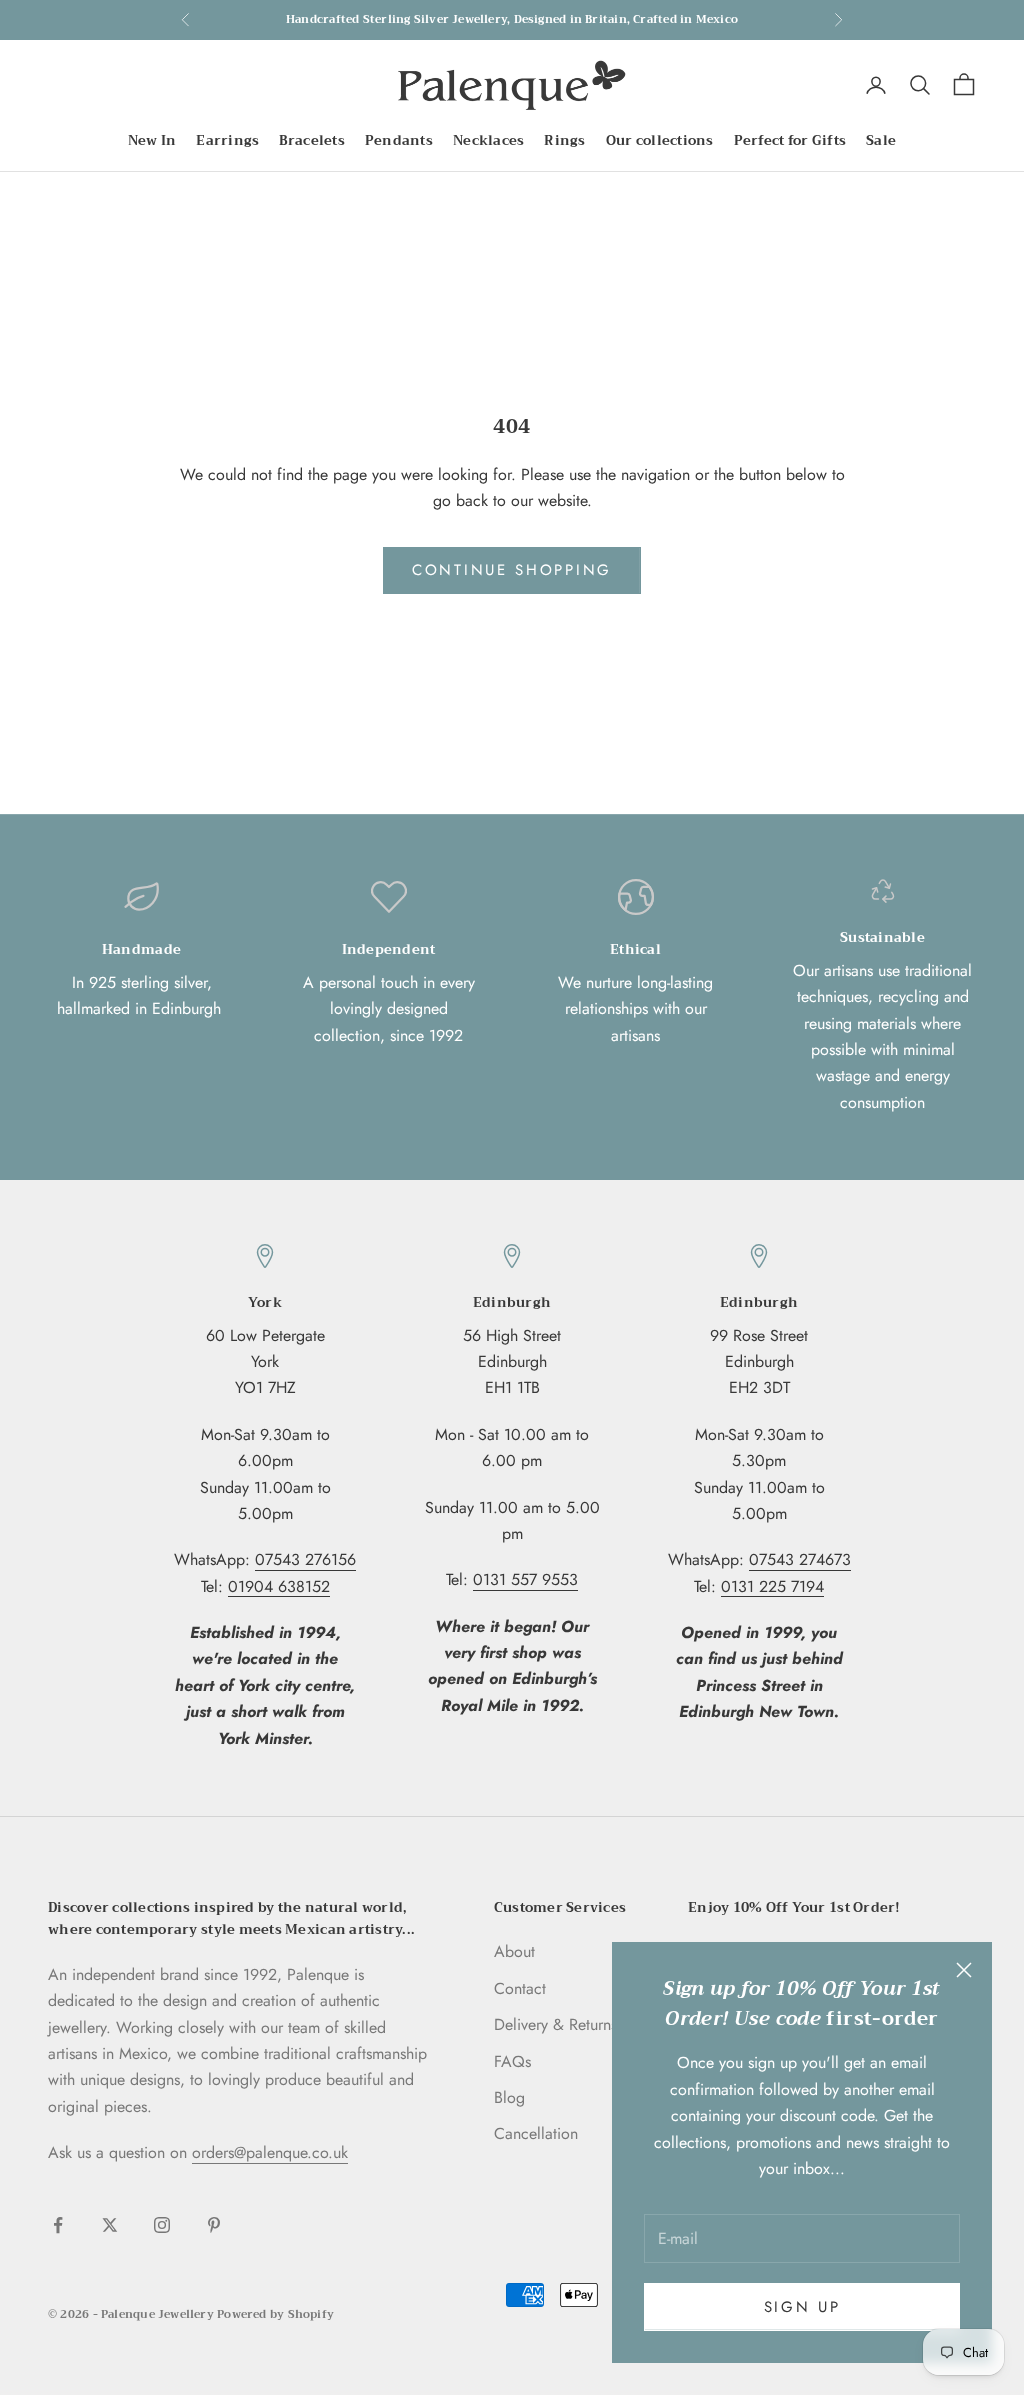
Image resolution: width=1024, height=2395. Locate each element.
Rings (564, 141)
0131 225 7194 (772, 1586)
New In (152, 141)
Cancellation (536, 2133)
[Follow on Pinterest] (214, 2225)
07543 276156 (305, 1559)
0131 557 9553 (525, 1579)
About (514, 1951)
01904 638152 (279, 1586)
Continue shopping (512, 570)
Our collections (660, 141)
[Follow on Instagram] (162, 2225)
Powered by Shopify (275, 2314)
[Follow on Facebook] (58, 2225)
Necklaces (488, 141)
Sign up (802, 2307)
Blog (509, 2097)
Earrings (227, 141)
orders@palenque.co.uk (270, 2152)
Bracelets (311, 141)
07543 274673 (800, 1559)
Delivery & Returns (555, 2024)
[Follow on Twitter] (110, 2225)
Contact (520, 1988)
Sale (881, 141)
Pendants (399, 141)
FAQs (512, 2061)
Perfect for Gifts (790, 141)
